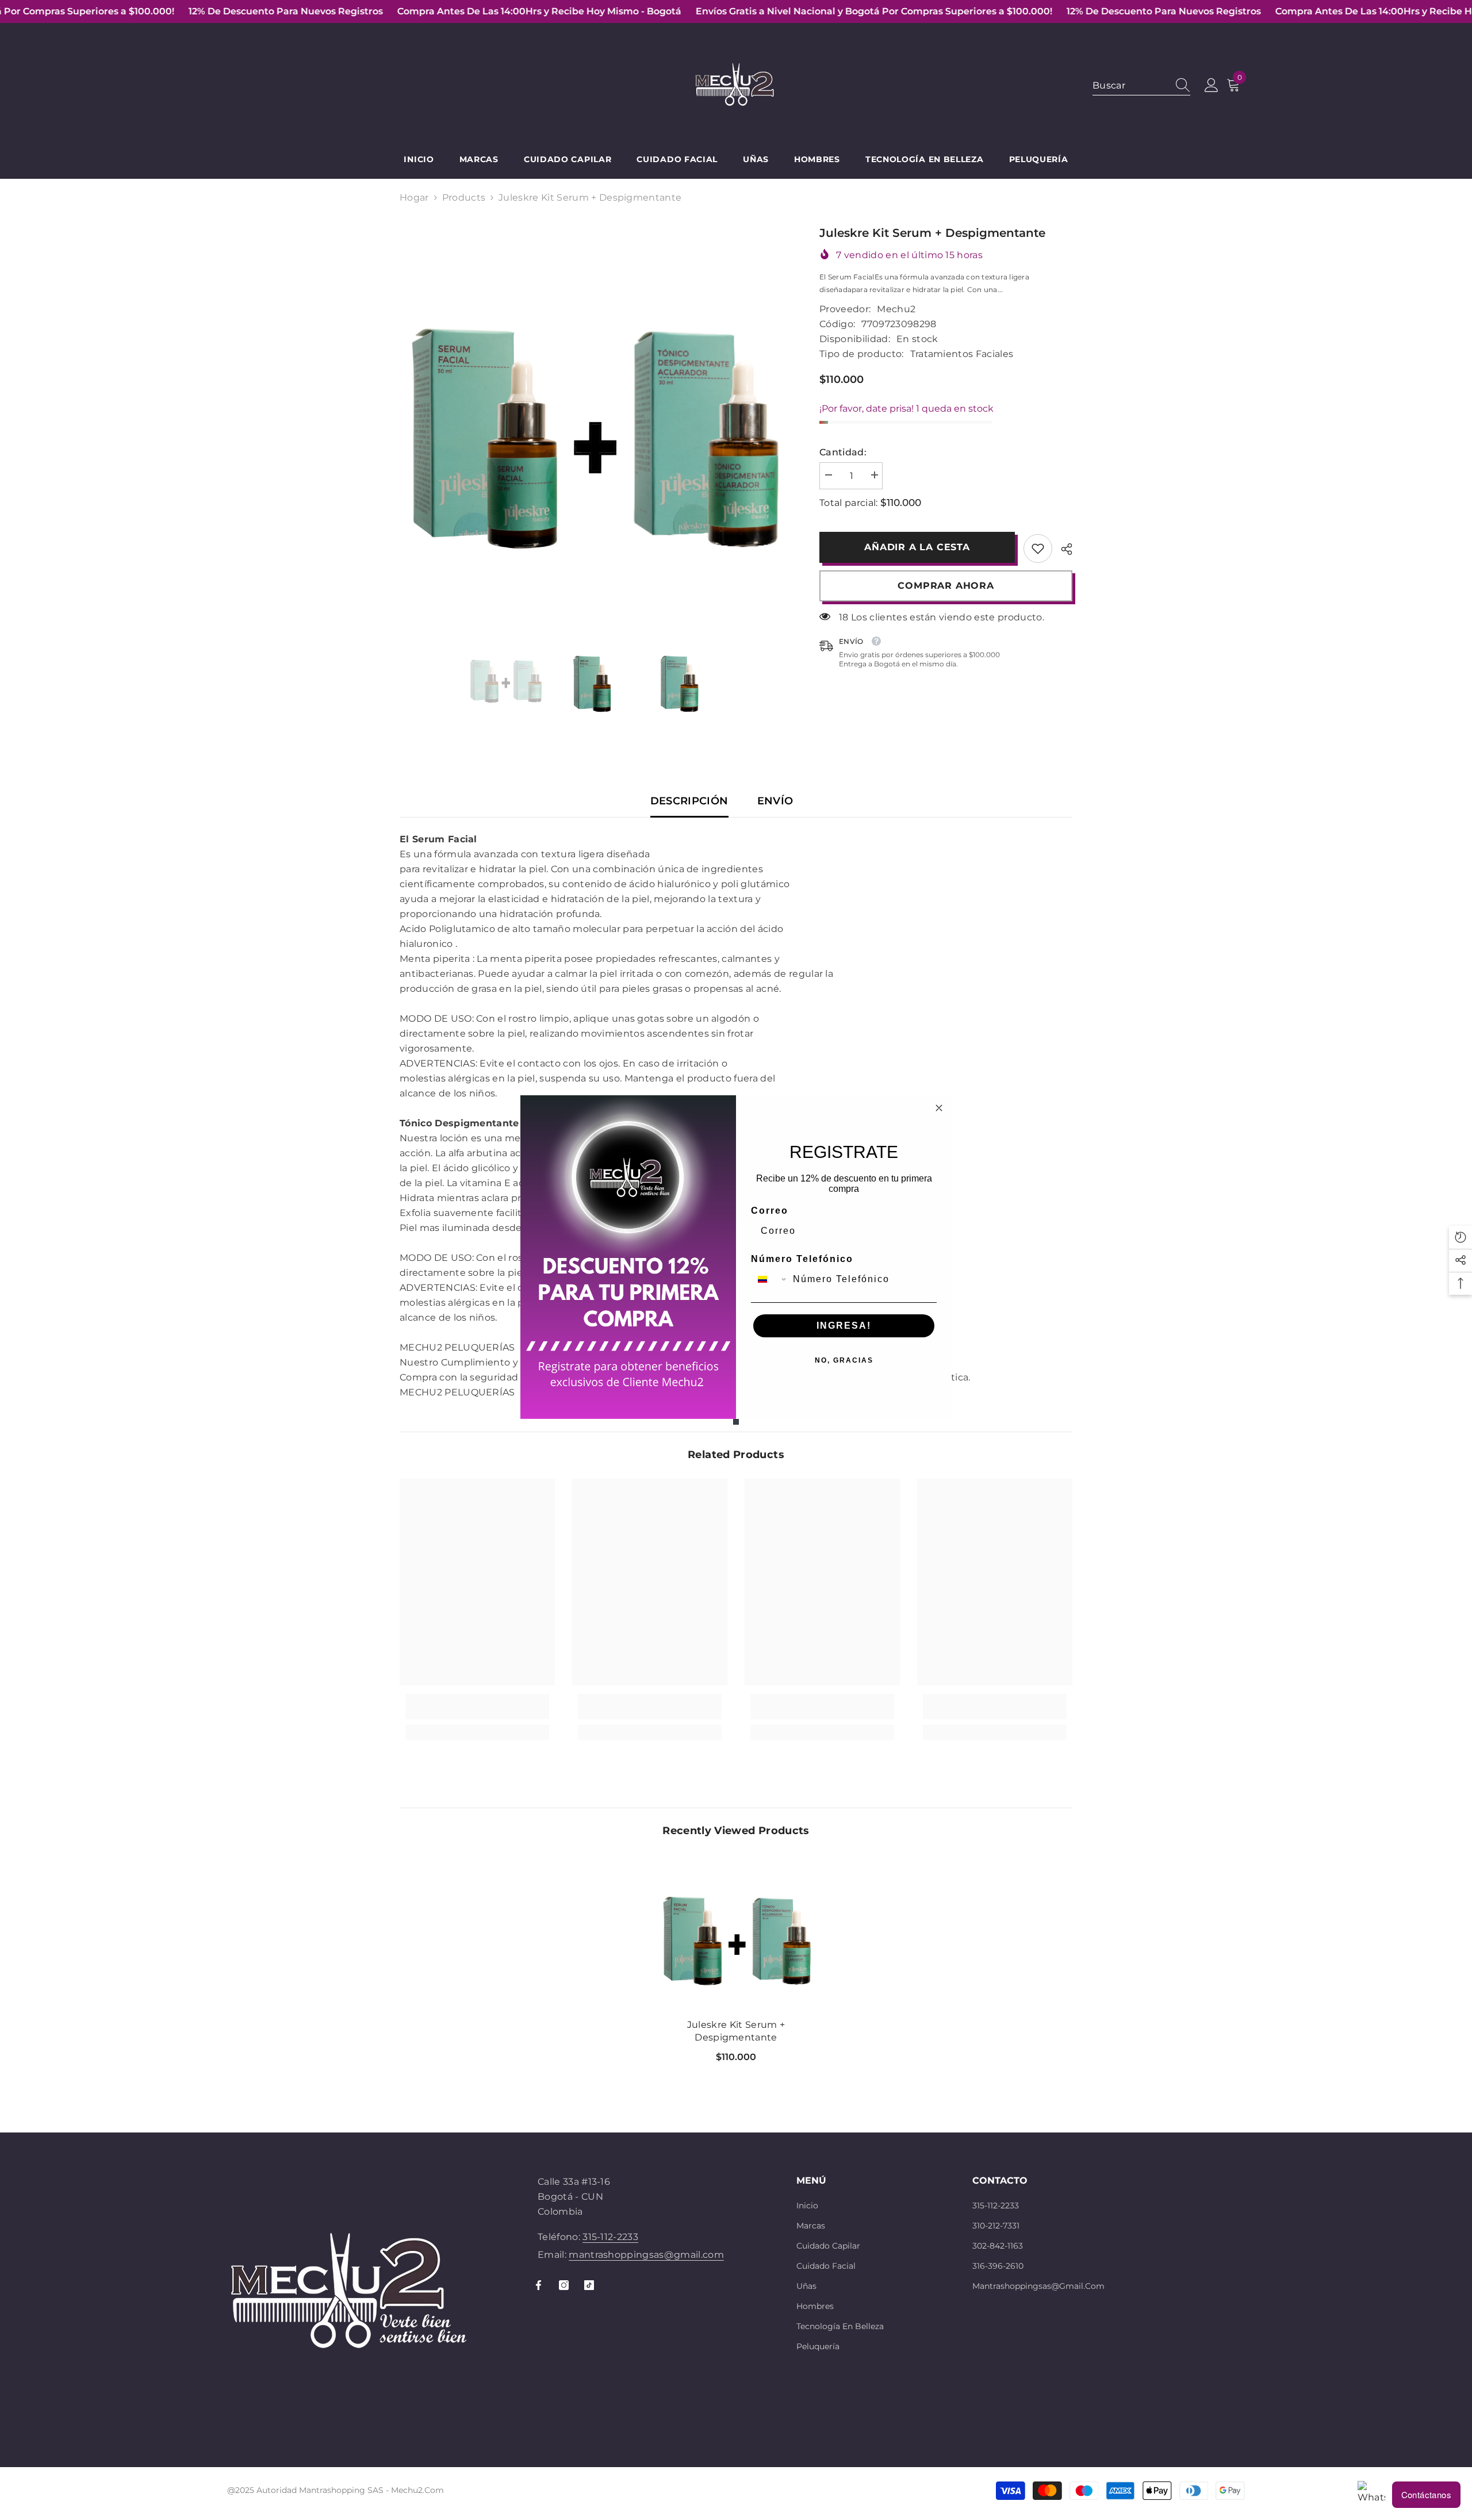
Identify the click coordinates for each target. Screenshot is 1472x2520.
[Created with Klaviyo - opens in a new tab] (736, 1422)
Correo (770, 1211)
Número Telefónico (802, 1259)
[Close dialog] (939, 1108)
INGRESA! (844, 1326)
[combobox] (769, 1279)
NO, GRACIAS (844, 1360)
